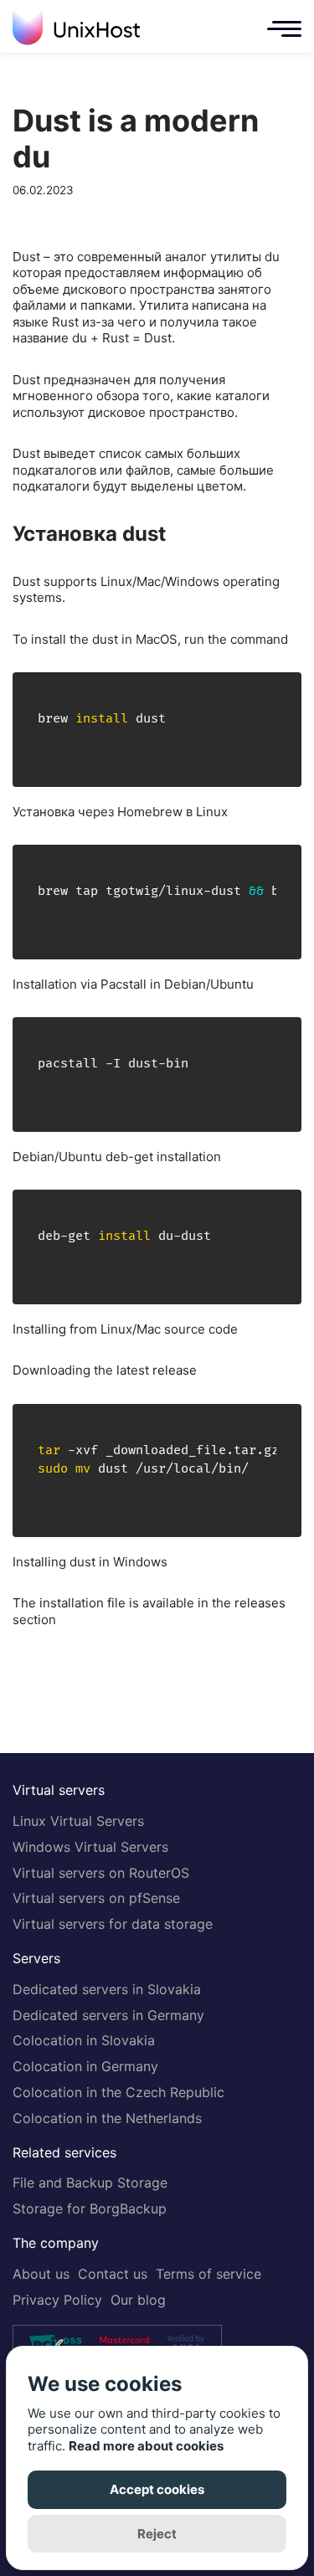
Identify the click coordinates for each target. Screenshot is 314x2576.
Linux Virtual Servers (78, 1821)
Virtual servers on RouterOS (101, 1873)
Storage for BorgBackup (90, 2208)
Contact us (113, 2274)
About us (41, 2274)
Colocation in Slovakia (84, 2040)
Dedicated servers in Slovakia (107, 1989)
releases (260, 1603)
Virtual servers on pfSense (96, 1898)
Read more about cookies (146, 2446)
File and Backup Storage (90, 2183)
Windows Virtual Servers (90, 1847)
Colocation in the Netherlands (107, 2118)
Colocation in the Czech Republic (118, 2092)
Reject (157, 2534)
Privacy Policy (57, 2300)
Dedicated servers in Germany (108, 2015)
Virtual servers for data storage (113, 1924)
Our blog (138, 2300)
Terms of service (208, 2274)
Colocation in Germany (85, 2066)
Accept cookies (157, 2489)
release (175, 1370)
